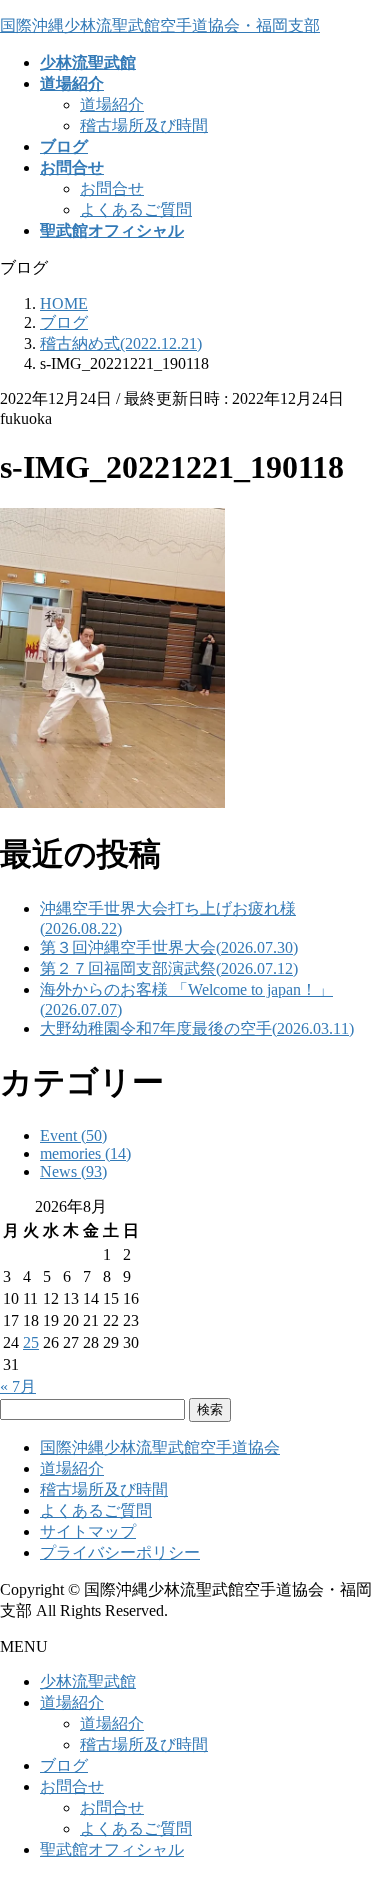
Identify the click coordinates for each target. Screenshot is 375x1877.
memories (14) (85, 1153)
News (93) (73, 1171)
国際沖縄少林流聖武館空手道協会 (160, 1447)
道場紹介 (112, 104)
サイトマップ (88, 1531)
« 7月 (18, 1386)
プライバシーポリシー (120, 1552)
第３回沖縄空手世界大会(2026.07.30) (169, 947)
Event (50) (73, 1135)
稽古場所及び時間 (144, 125)
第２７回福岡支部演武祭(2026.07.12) (169, 968)
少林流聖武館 (88, 1681)
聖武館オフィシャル (112, 1849)
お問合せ (112, 188)
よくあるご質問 (136, 209)
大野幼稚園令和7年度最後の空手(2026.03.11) (197, 1028)
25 (31, 1342)
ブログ (64, 1765)
